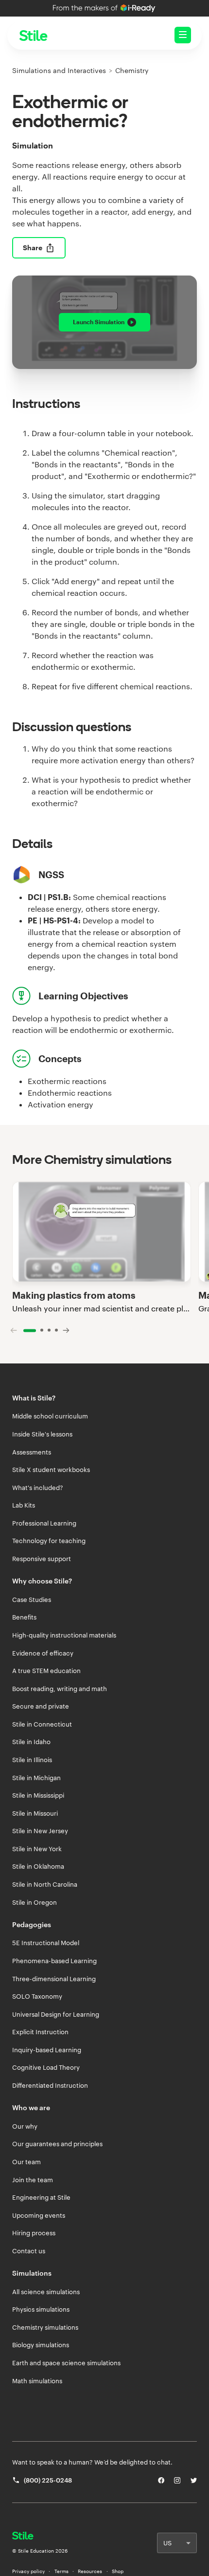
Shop (118, 2571)
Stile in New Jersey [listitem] (40, 1831)
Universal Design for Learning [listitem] (56, 2014)
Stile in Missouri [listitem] (35, 1813)
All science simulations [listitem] (46, 2292)
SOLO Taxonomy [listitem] (37, 1996)
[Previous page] (14, 1330)
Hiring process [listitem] (34, 2233)
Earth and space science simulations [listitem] (66, 2363)
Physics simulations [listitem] (41, 2309)
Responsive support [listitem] (42, 1559)
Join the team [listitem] (33, 2180)
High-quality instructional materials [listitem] (64, 1635)
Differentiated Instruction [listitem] (50, 2085)
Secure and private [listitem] (41, 1706)
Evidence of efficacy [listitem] (43, 1653)
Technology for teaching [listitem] (49, 1541)
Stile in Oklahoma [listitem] (38, 1866)
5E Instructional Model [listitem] (46, 1943)
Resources (90, 2571)
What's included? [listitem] (38, 1488)
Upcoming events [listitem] (39, 2215)
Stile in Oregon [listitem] (35, 1902)
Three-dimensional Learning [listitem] (54, 1979)
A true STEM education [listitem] (46, 1671)
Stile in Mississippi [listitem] (38, 1795)
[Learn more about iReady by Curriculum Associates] (104, 8)
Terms (61, 2571)
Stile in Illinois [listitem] (32, 1760)
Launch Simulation (99, 322)
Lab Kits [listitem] (24, 1505)
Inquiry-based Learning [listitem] (47, 2050)
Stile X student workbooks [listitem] (51, 1470)
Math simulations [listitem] (37, 2381)
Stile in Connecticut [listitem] (42, 1724)
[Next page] (66, 1330)
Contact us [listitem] (29, 2251)
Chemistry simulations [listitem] (45, 2327)
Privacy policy (28, 2571)
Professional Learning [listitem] (44, 1523)
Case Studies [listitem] (32, 1600)
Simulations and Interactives (59, 70)
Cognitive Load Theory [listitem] (46, 2067)
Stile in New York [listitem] (37, 1849)
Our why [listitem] (25, 2126)
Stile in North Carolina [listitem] (45, 1884)
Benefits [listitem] (24, 1617)
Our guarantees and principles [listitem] (57, 2144)
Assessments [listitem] (32, 1452)
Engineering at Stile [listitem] (41, 2197)
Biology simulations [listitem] (41, 2345)
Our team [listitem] (26, 2162)
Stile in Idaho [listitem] (31, 1742)
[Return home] (40, 2537)
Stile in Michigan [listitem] (36, 1778)
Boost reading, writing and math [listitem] (60, 1689)
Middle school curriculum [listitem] (50, 1416)
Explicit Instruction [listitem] (40, 2032)
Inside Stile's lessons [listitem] (42, 1434)
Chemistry (132, 70)
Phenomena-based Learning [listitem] (54, 1961)
